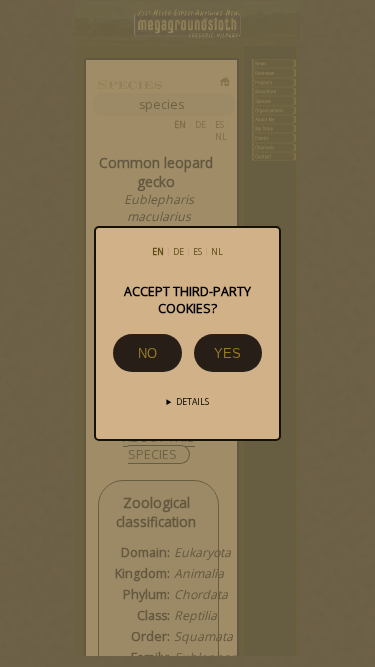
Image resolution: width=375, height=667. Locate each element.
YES (227, 353)
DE (178, 252)
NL (217, 252)
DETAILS (192, 402)
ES (197, 252)
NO (147, 353)
